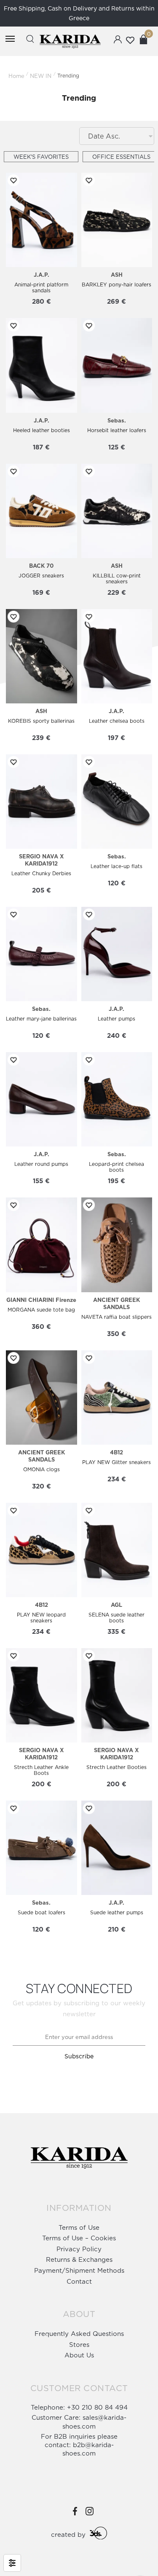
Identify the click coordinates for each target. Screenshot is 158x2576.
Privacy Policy (79, 2249)
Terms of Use (79, 2227)
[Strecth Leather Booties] (117, 1695)
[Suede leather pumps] (117, 1848)
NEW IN (41, 76)
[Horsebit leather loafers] (117, 365)
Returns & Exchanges (79, 2259)
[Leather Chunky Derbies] (41, 802)
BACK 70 (41, 566)
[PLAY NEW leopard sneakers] (41, 1550)
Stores (79, 2345)
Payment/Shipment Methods (79, 2270)
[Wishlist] (12, 180)
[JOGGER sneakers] (41, 511)
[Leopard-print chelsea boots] (117, 1099)
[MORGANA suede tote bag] (41, 1245)
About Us (79, 2355)
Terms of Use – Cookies (79, 2238)
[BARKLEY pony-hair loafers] (117, 220)
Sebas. (117, 420)
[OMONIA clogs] (41, 1398)
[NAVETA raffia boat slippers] (117, 1245)
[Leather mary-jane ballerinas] (41, 954)
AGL (116, 1605)
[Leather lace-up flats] (117, 802)
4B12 (116, 1452)
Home (16, 76)
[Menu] (10, 39)
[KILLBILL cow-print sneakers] (117, 511)
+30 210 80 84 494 (97, 2407)
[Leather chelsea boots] (117, 656)
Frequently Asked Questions (79, 2334)
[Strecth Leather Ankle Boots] (41, 1695)
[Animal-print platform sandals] (41, 220)
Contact (79, 2281)
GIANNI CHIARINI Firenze (41, 1300)
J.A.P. (42, 275)
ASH (117, 275)
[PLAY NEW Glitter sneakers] (117, 1398)
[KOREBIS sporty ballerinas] (41, 656)
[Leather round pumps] (41, 1099)
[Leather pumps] (117, 954)
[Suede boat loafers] (41, 1848)
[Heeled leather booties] (41, 365)
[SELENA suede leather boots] (117, 1550)
